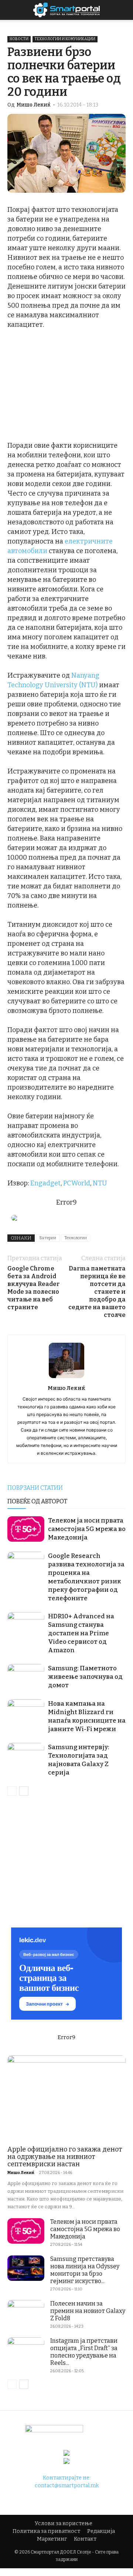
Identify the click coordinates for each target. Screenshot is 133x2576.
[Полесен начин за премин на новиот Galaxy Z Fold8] (26, 2313)
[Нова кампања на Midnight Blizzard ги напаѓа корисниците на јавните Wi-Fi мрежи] (26, 1712)
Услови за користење (64, 2523)
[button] (123, 10)
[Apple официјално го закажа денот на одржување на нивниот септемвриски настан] (66, 2098)
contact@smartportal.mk (67, 2486)
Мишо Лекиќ (34, 105)
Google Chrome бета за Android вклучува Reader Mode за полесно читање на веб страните (33, 1288)
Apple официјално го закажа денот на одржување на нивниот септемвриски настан (65, 2157)
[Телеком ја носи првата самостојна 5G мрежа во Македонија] (26, 1529)
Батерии (48, 1238)
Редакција (101, 2531)
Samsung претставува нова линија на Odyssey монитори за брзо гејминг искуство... (85, 2270)
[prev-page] (12, 1791)
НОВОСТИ (19, 39)
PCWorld (77, 1183)
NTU (100, 1183)
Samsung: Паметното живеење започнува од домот (85, 1677)
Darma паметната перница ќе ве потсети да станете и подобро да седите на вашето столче (97, 1292)
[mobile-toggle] (13, 10)
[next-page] (24, 1791)
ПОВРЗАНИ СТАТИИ (35, 1488)
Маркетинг (52, 2539)
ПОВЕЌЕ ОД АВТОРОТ (37, 1501)
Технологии (76, 1238)
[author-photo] (66, 1378)
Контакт (85, 2539)
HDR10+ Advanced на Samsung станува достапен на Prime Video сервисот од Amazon (81, 1633)
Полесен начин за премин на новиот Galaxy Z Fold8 (88, 2311)
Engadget (45, 1183)
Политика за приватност (46, 2531)
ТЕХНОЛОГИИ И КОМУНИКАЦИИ (65, 39)
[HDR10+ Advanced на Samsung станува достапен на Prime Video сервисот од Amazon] (26, 1625)
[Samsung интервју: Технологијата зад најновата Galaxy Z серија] (26, 1756)
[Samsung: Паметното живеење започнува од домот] (26, 1677)
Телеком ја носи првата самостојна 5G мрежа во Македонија (87, 1529)
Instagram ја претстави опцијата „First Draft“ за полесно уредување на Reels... (84, 2352)
